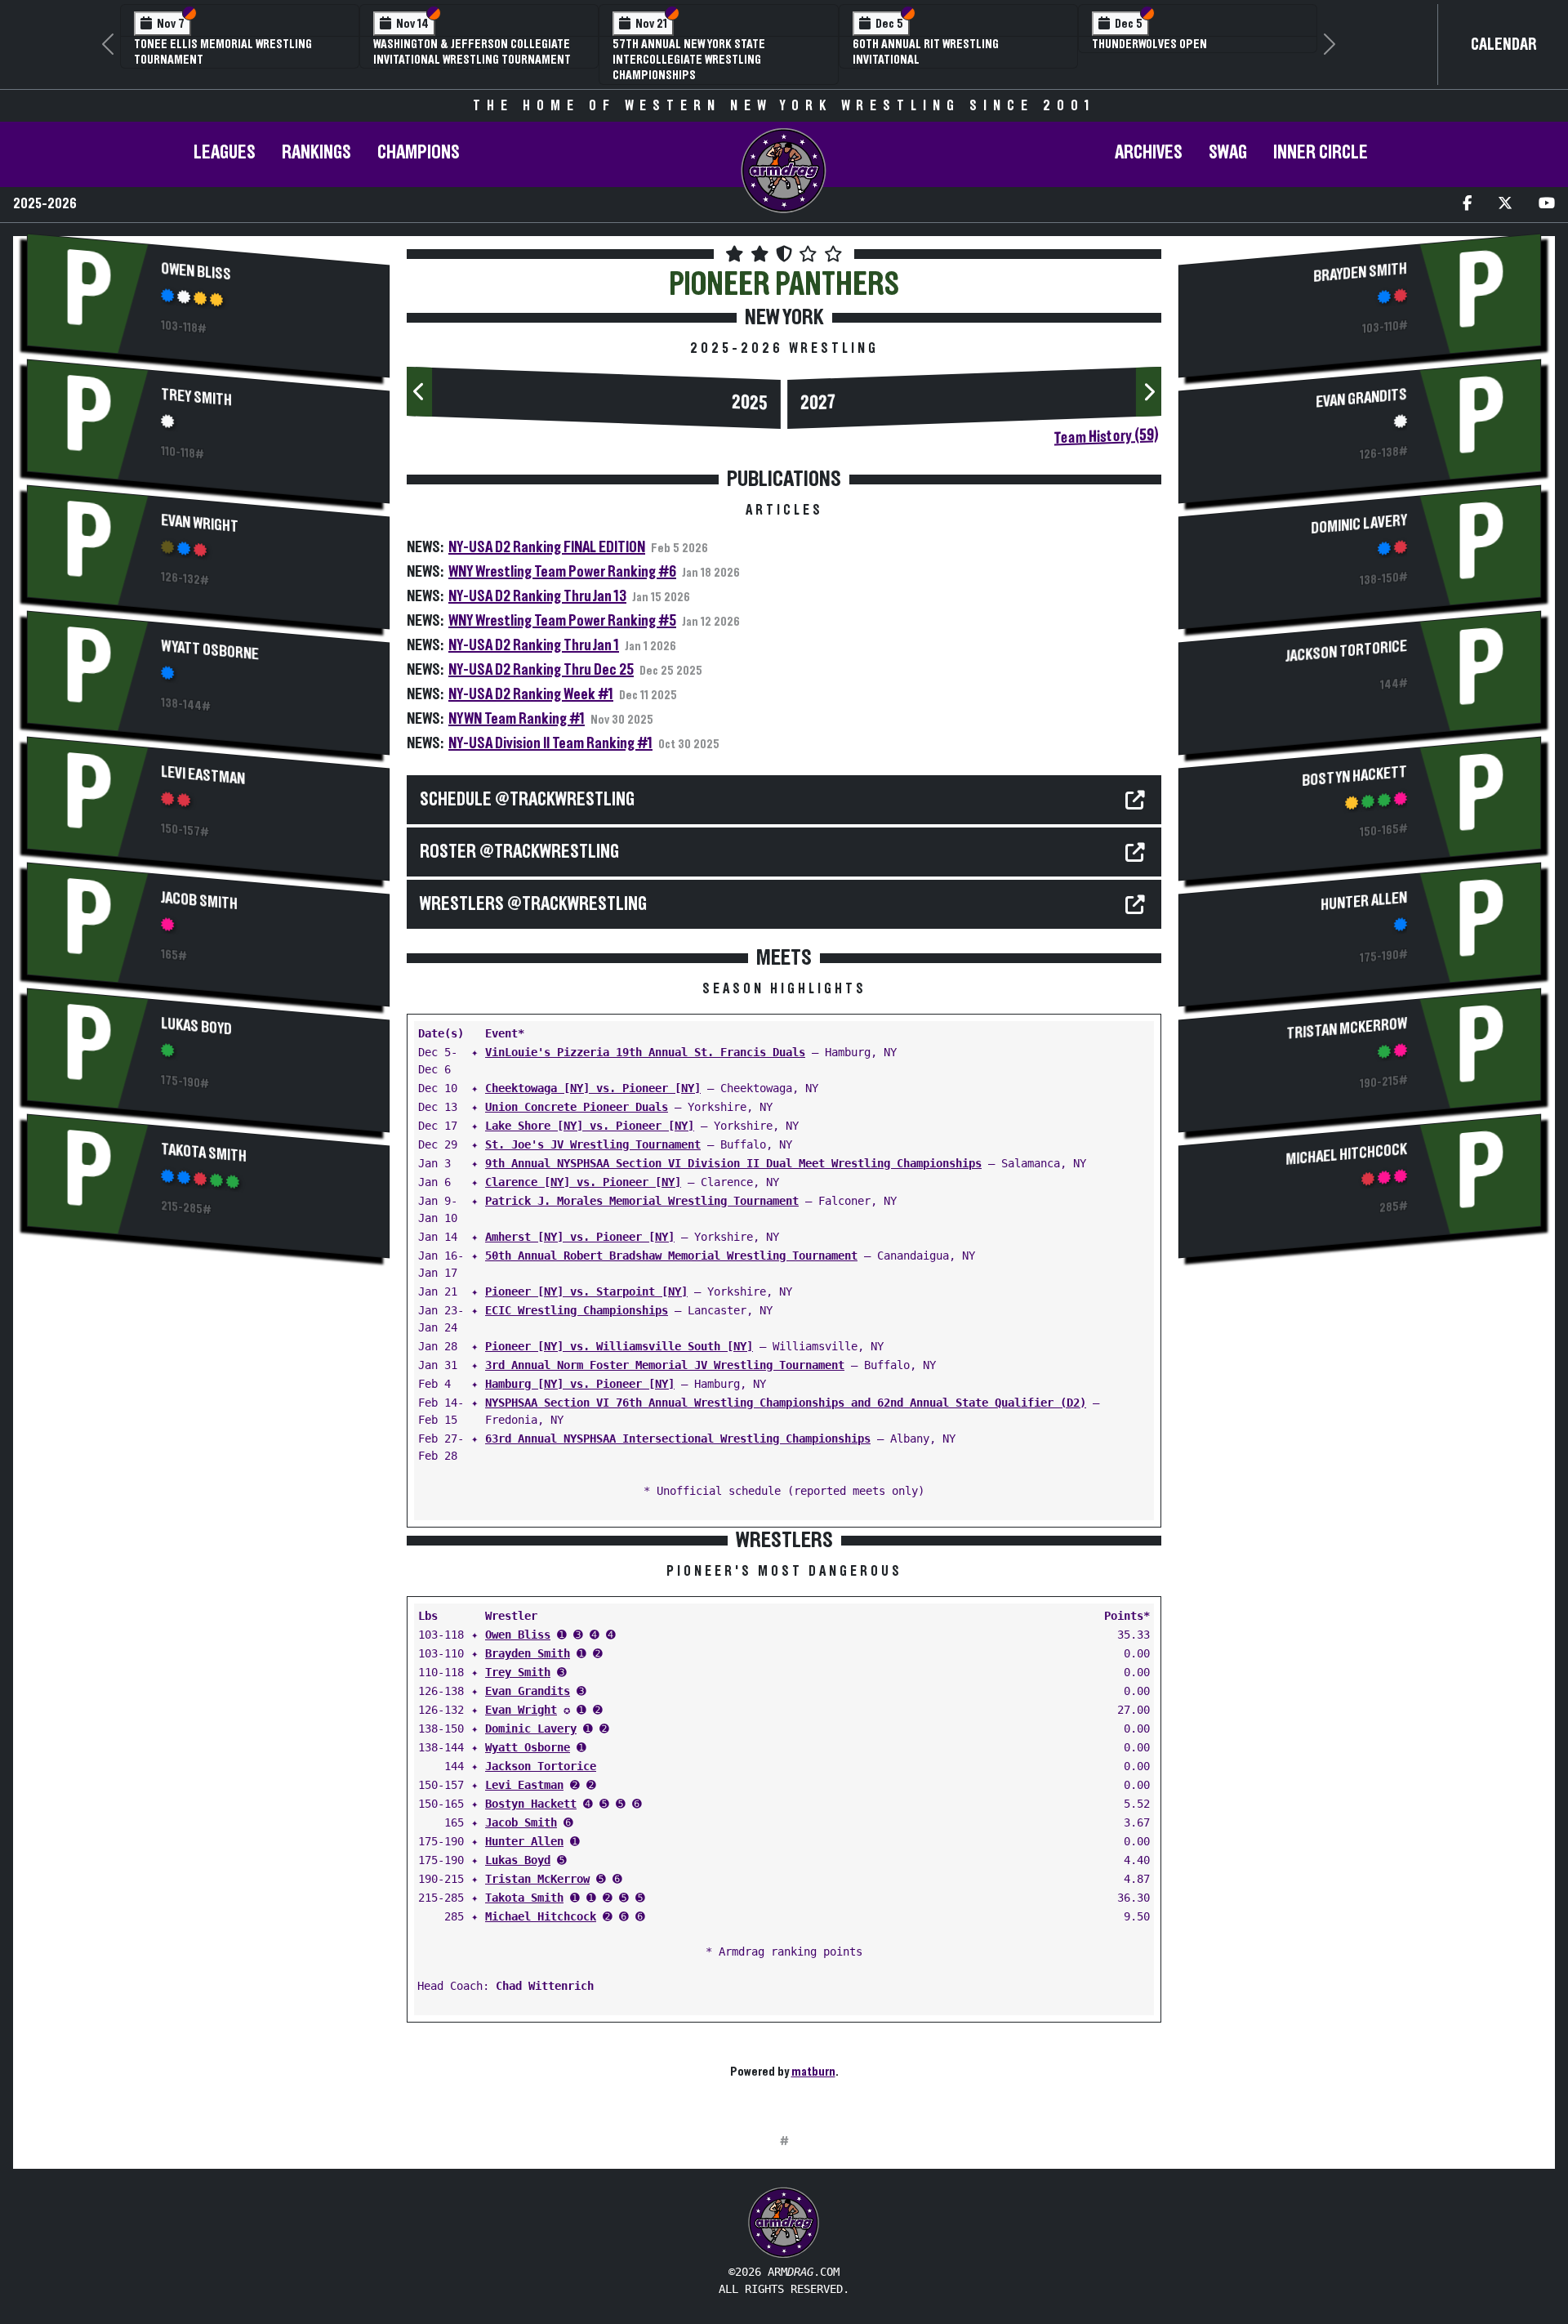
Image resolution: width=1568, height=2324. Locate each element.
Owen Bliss (196, 272)
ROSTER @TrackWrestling (519, 852)
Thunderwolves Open (1149, 44)
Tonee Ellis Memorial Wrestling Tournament (223, 52)
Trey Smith (196, 398)
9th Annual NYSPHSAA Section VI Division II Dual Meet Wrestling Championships (733, 1163)
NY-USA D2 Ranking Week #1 (531, 694)
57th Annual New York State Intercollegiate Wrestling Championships (689, 60)
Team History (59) (1106, 436)
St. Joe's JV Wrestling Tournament (593, 1144)
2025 (750, 403)
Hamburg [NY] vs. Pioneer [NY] (580, 1384)
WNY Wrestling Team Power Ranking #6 (562, 572)
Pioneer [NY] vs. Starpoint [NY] (586, 1291)
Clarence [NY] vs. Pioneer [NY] (583, 1182)
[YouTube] (1547, 205)
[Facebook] (1467, 205)
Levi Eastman (203, 776)
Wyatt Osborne (210, 650)
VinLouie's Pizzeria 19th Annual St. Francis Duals (645, 1052)
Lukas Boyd (196, 1027)
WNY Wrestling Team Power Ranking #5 (562, 621)
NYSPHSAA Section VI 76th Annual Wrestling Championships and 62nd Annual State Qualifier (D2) (786, 1403)
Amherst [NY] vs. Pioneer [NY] (580, 1237)
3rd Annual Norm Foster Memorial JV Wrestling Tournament (665, 1365)
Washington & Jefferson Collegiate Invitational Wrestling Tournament (472, 52)
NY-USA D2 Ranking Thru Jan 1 (534, 645)
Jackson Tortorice (541, 1766)
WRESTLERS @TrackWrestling (533, 904)
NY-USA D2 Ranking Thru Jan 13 (537, 596)
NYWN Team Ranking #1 (517, 719)
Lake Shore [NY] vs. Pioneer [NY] (590, 1126)
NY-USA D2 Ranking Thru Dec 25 (541, 670)
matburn (813, 2072)
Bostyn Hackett (531, 1804)
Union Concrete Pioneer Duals (577, 1107)
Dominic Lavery (531, 1729)
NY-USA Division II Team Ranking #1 (550, 743)
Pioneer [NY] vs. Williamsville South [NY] (619, 1346)
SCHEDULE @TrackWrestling (527, 800)
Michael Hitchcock (541, 1916)
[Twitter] (1505, 205)
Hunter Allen (524, 1841)
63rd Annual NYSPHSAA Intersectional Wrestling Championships (678, 1439)
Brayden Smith (528, 1653)
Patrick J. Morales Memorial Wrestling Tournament (642, 1201)
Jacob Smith (199, 901)
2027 (818, 403)
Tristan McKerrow (537, 1879)
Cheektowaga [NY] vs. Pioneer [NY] (593, 1088)
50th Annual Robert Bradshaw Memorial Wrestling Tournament (671, 1256)
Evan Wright (200, 524)
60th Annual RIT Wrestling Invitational (926, 52)
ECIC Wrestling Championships (577, 1310)
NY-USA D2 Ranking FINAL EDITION (547, 547)
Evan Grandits (528, 1691)
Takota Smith (204, 1153)
